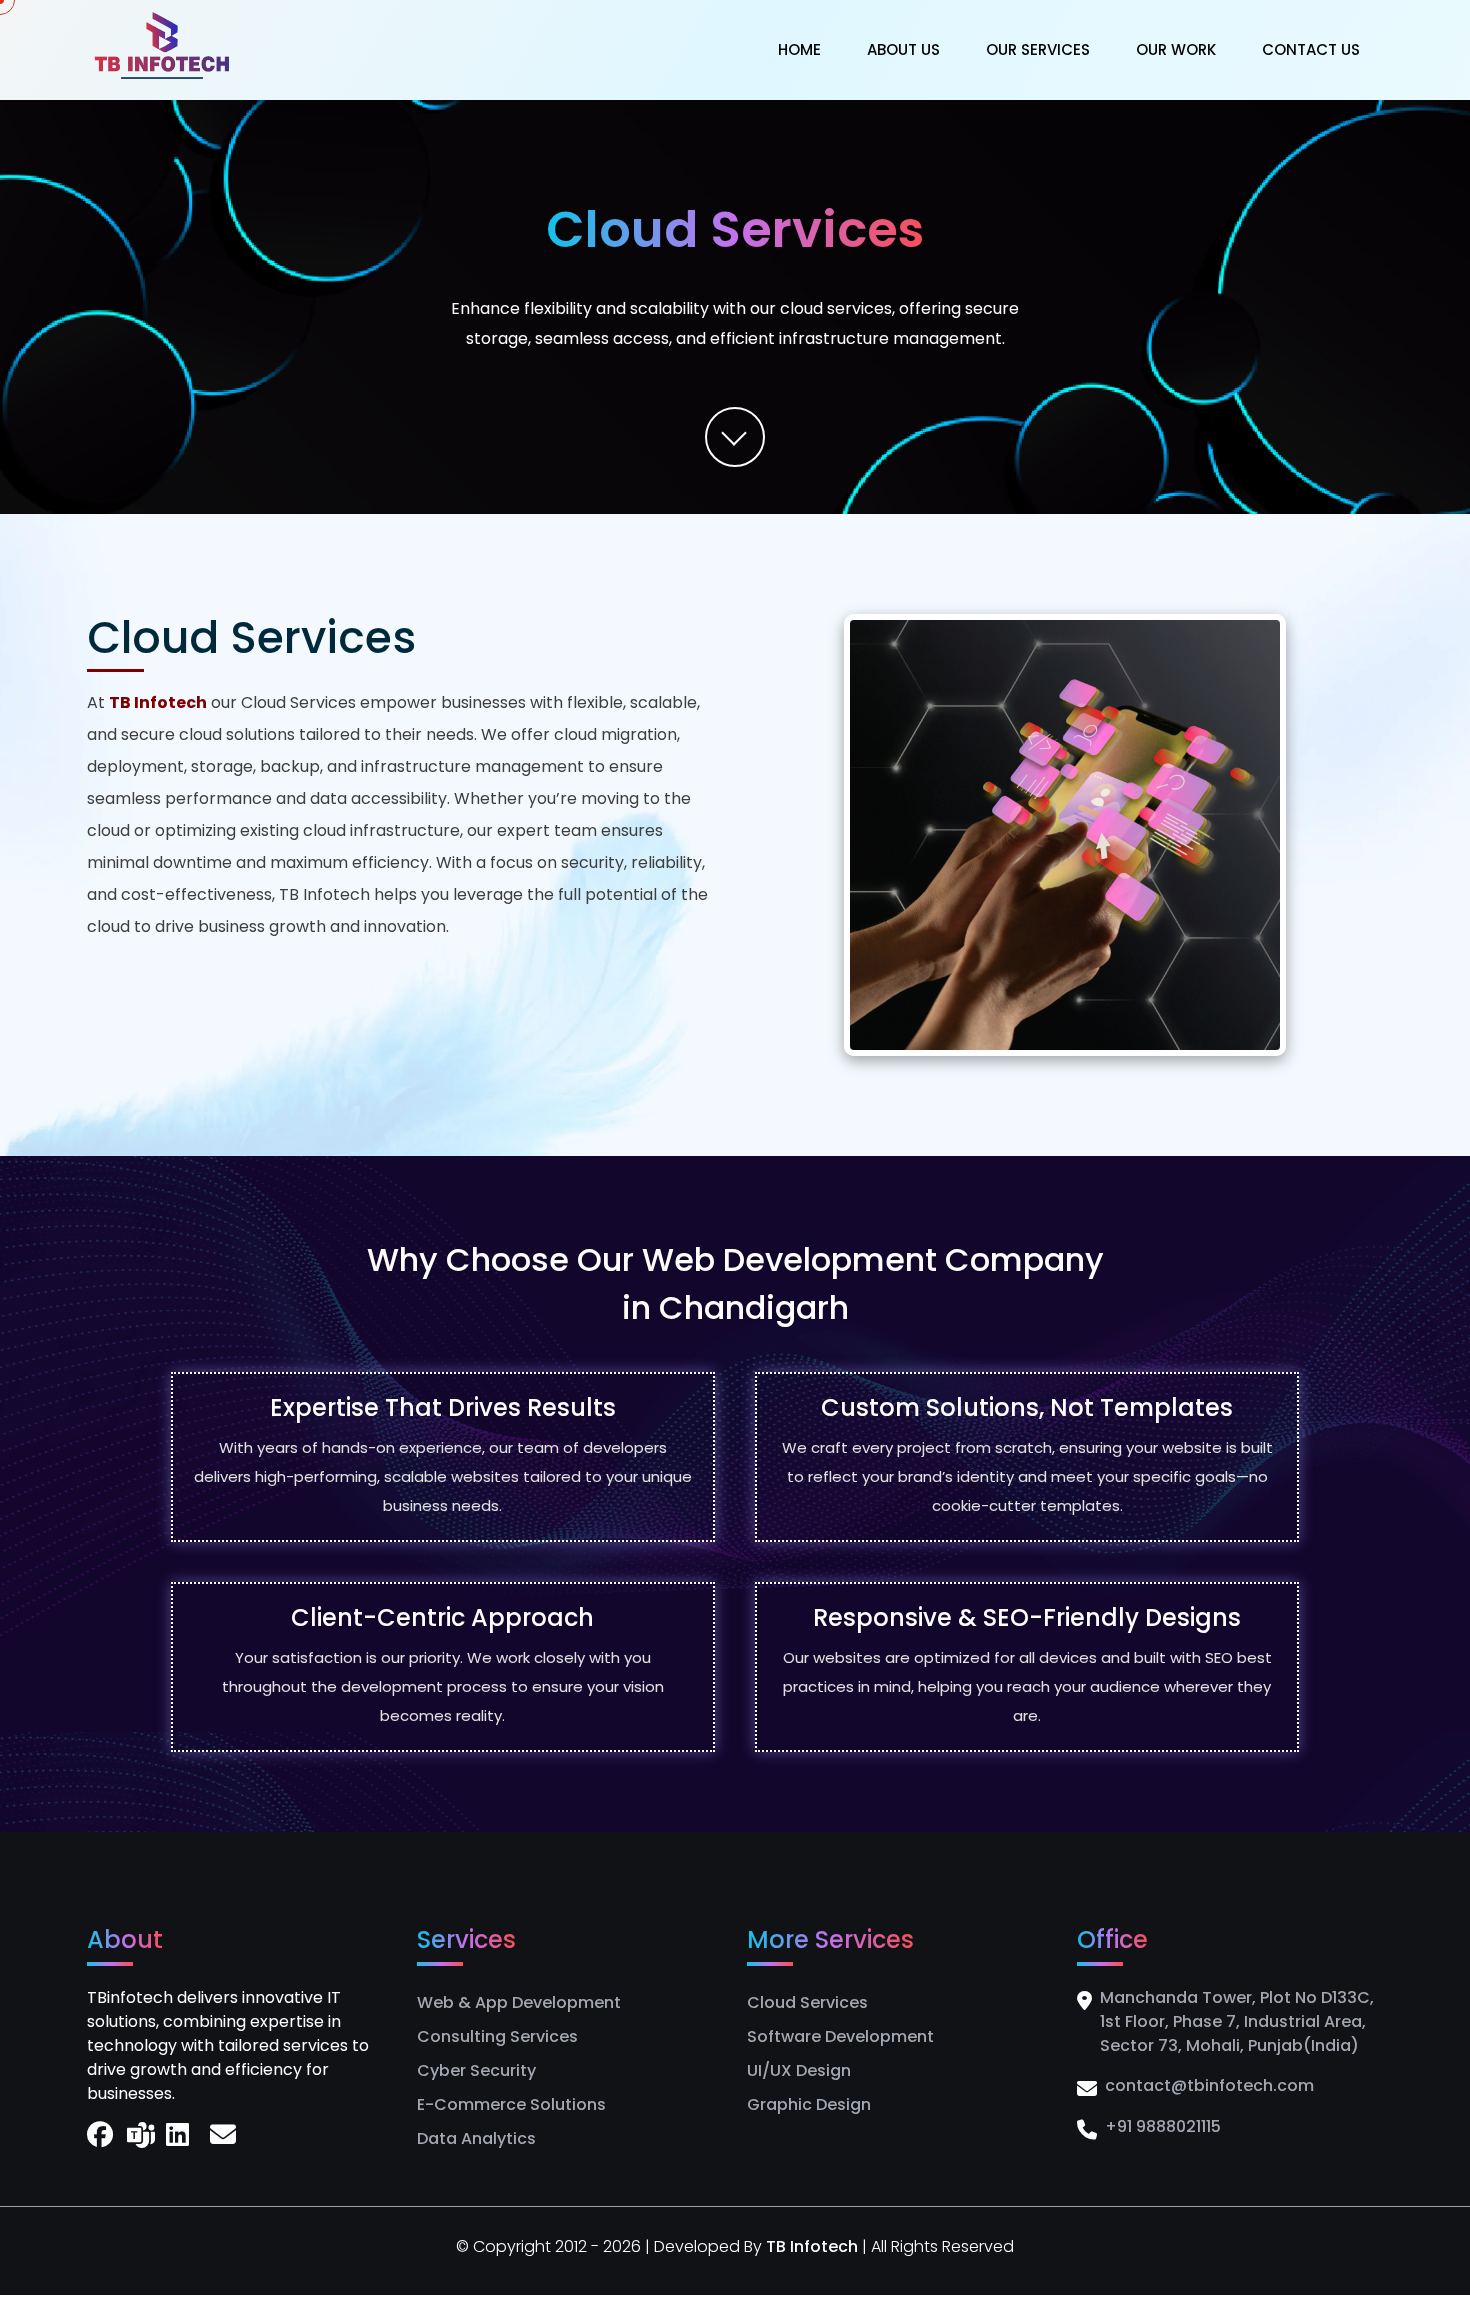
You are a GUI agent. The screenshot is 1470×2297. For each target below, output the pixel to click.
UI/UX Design (799, 2070)
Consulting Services (497, 2036)
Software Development (840, 2036)
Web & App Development (519, 2002)
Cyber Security (476, 2070)
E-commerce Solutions (511, 2104)
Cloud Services (807, 2002)
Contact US (1311, 49)
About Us (903, 49)
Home (799, 49)
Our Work (1176, 49)
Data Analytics (476, 2138)
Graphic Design (809, 2104)
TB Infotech (814, 2246)
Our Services (1038, 49)
